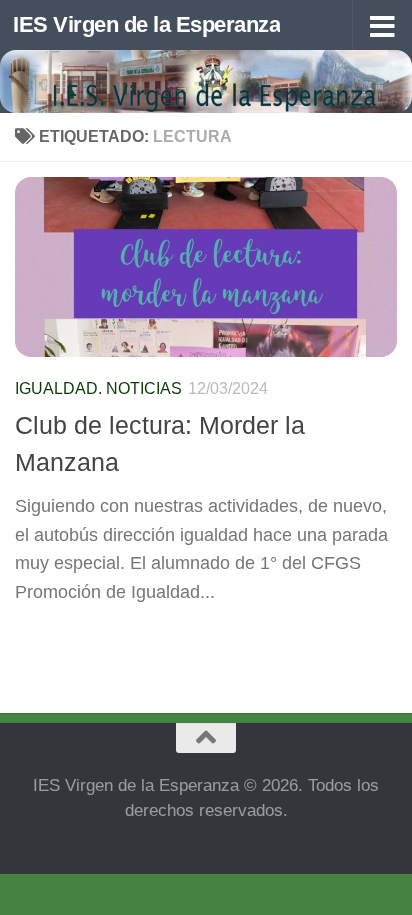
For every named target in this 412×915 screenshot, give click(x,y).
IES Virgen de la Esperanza (146, 24)
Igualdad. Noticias (98, 388)
